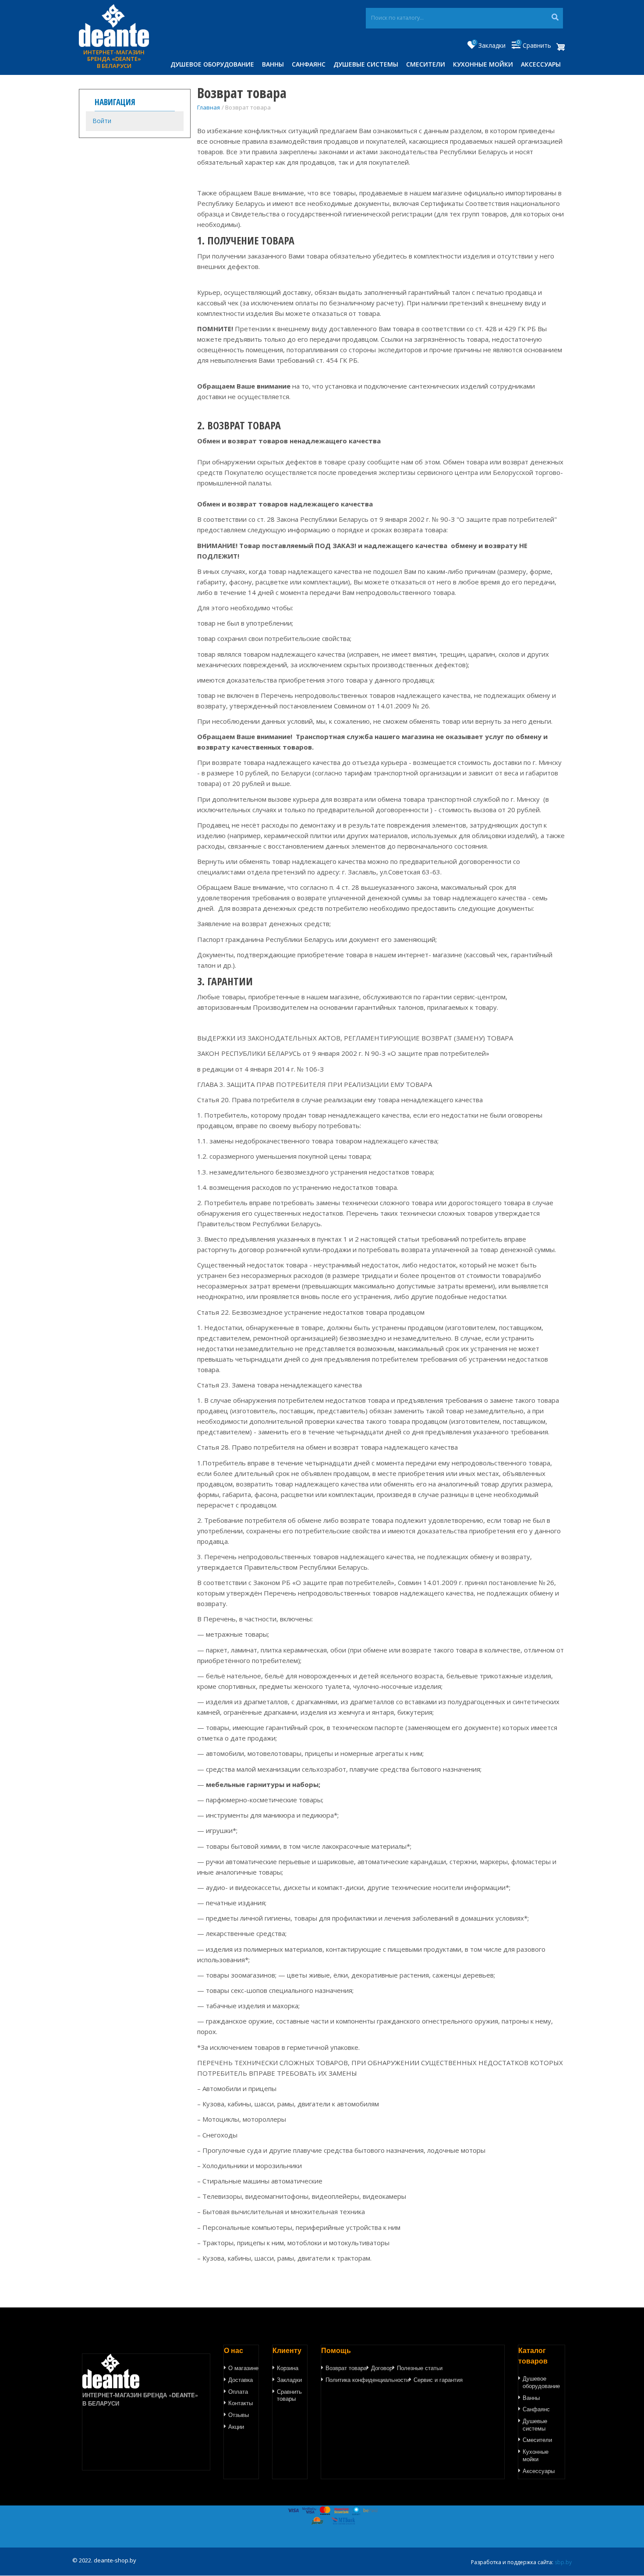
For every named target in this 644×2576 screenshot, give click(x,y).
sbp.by (563, 2562)
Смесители (426, 64)
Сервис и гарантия (438, 2380)
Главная (209, 107)
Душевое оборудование (212, 64)
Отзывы (239, 2415)
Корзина (288, 2368)
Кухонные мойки (483, 64)
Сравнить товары (289, 2395)
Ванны (273, 64)
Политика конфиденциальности (367, 2380)
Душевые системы (366, 64)
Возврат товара (346, 2368)
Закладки (289, 2380)
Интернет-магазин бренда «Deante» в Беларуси (114, 59)
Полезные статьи (420, 2368)
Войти (102, 121)
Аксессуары (541, 64)
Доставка (241, 2380)
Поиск (555, 18)
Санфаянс (309, 64)
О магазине (243, 2368)
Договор (382, 2368)
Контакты (241, 2403)
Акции (236, 2427)
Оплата (238, 2392)
